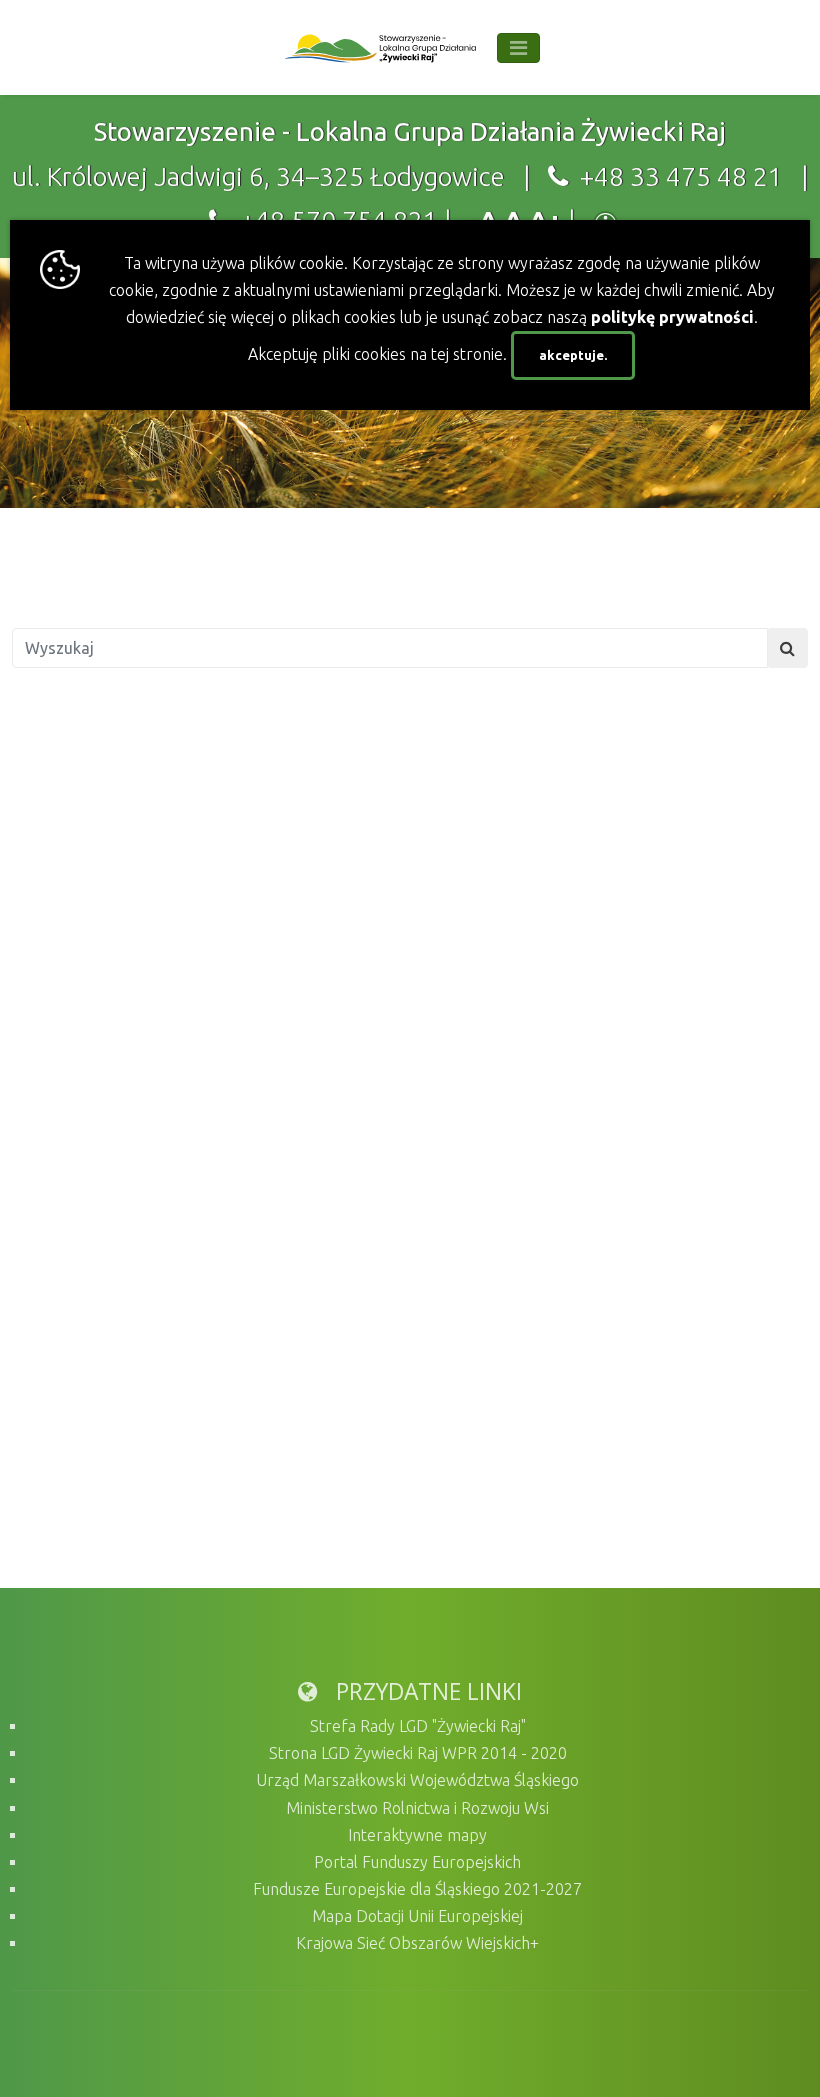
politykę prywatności (672, 317)
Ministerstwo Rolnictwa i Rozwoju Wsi (417, 1808)
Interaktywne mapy (417, 1835)
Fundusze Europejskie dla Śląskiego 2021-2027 (417, 1889)
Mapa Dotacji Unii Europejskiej (417, 1916)
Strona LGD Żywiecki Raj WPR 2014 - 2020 (418, 1753)
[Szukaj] (787, 648)
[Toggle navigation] (518, 48)
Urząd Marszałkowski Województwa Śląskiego (417, 1780)
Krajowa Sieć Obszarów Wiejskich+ (417, 1943)
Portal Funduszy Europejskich (417, 1862)
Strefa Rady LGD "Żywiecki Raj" (418, 1726)
